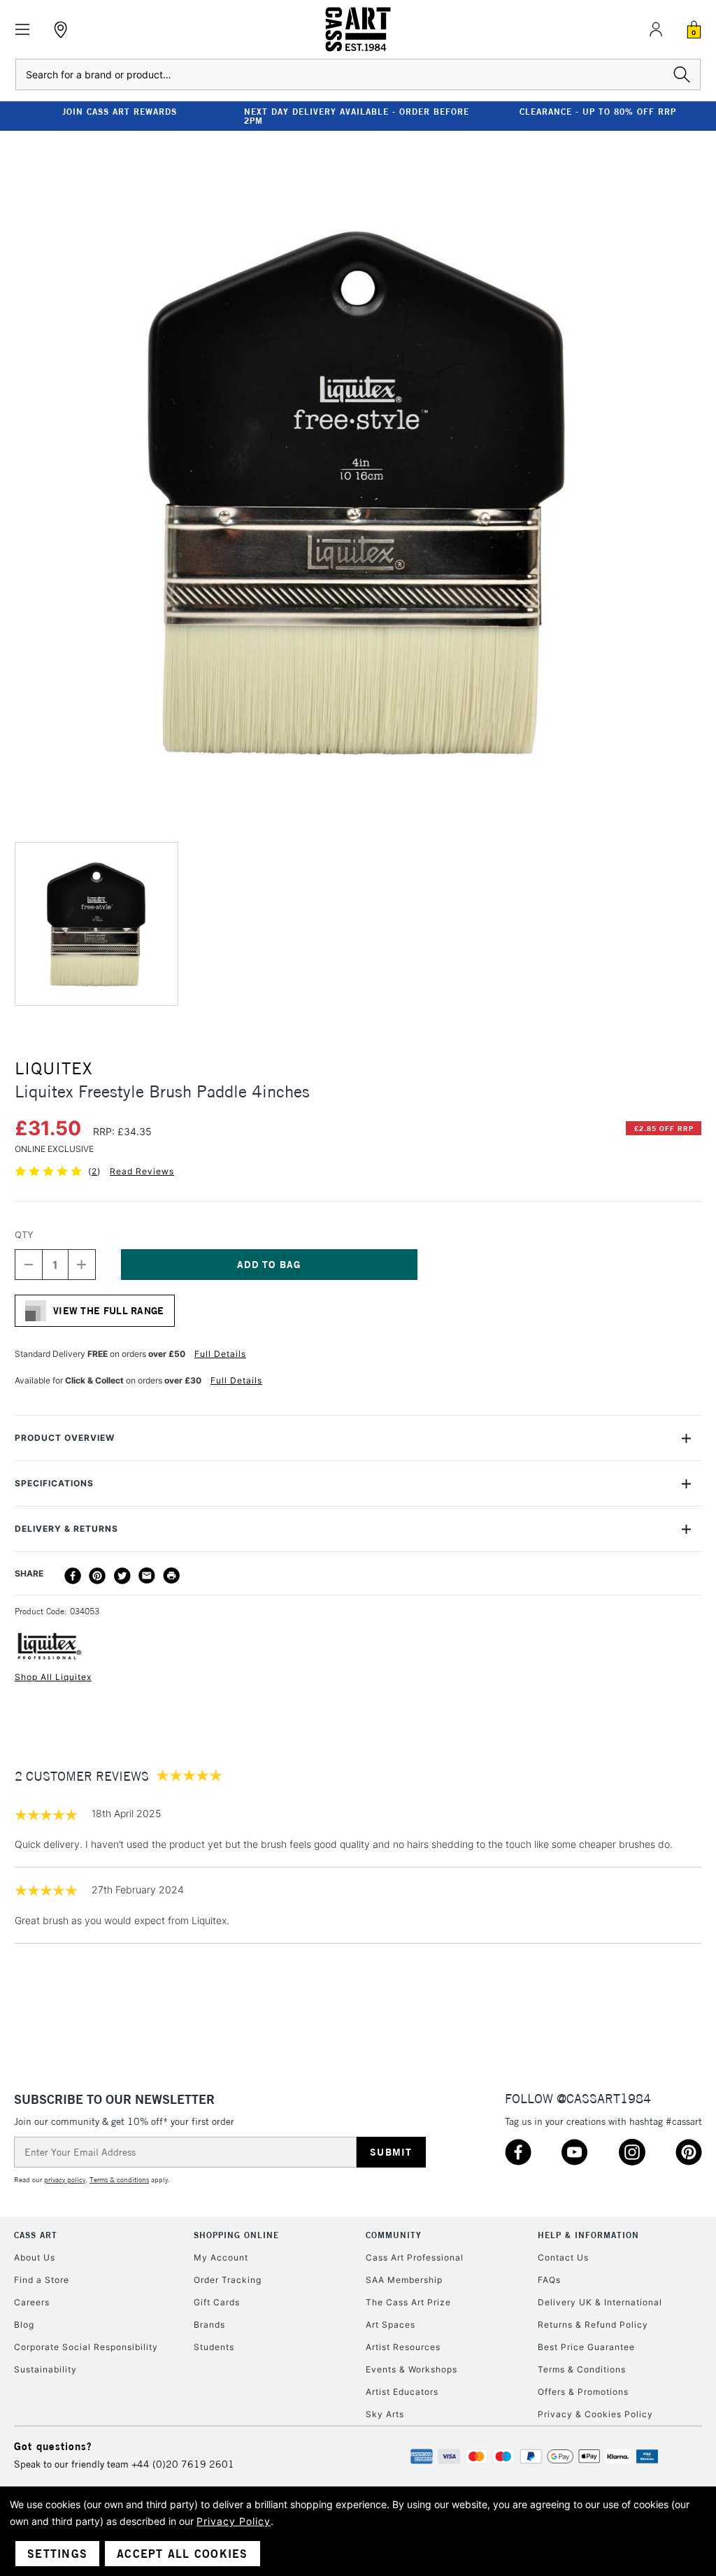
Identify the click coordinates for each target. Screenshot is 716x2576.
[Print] (171, 1576)
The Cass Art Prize (408, 2302)
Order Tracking (228, 2280)
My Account (221, 2257)
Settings (57, 2554)
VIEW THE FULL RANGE (109, 1311)
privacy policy (65, 2180)
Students (214, 2347)
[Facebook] (73, 1576)
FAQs (549, 2280)
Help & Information (588, 2235)
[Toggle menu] (23, 30)
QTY (24, 1234)
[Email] (147, 1576)
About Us (35, 2257)
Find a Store (42, 2280)
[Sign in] (656, 29)
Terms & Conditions (582, 2369)
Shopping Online (236, 2235)
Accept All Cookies (182, 2554)
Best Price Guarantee (586, 2347)
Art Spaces (391, 2325)
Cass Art (36, 2235)
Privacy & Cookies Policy (595, 2414)
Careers (32, 2302)
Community (394, 2235)
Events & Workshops (411, 2369)
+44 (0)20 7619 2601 (183, 2464)
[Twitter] (122, 1576)
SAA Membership (404, 2280)
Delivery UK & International (600, 2302)
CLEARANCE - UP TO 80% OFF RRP (598, 112)
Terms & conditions (119, 2180)
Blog (24, 2325)
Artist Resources (403, 2347)
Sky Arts (385, 2414)
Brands (209, 2325)
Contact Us (563, 2257)
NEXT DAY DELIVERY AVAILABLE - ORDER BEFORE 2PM (357, 116)
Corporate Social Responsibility (86, 2347)
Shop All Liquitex (53, 1677)
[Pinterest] (97, 1576)
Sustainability (45, 2369)
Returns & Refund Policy (593, 2325)
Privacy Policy (234, 2521)
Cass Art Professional (415, 2257)
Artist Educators (402, 2392)
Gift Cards (217, 2302)
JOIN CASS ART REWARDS (120, 112)
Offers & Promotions (583, 2392)
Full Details (220, 1354)
